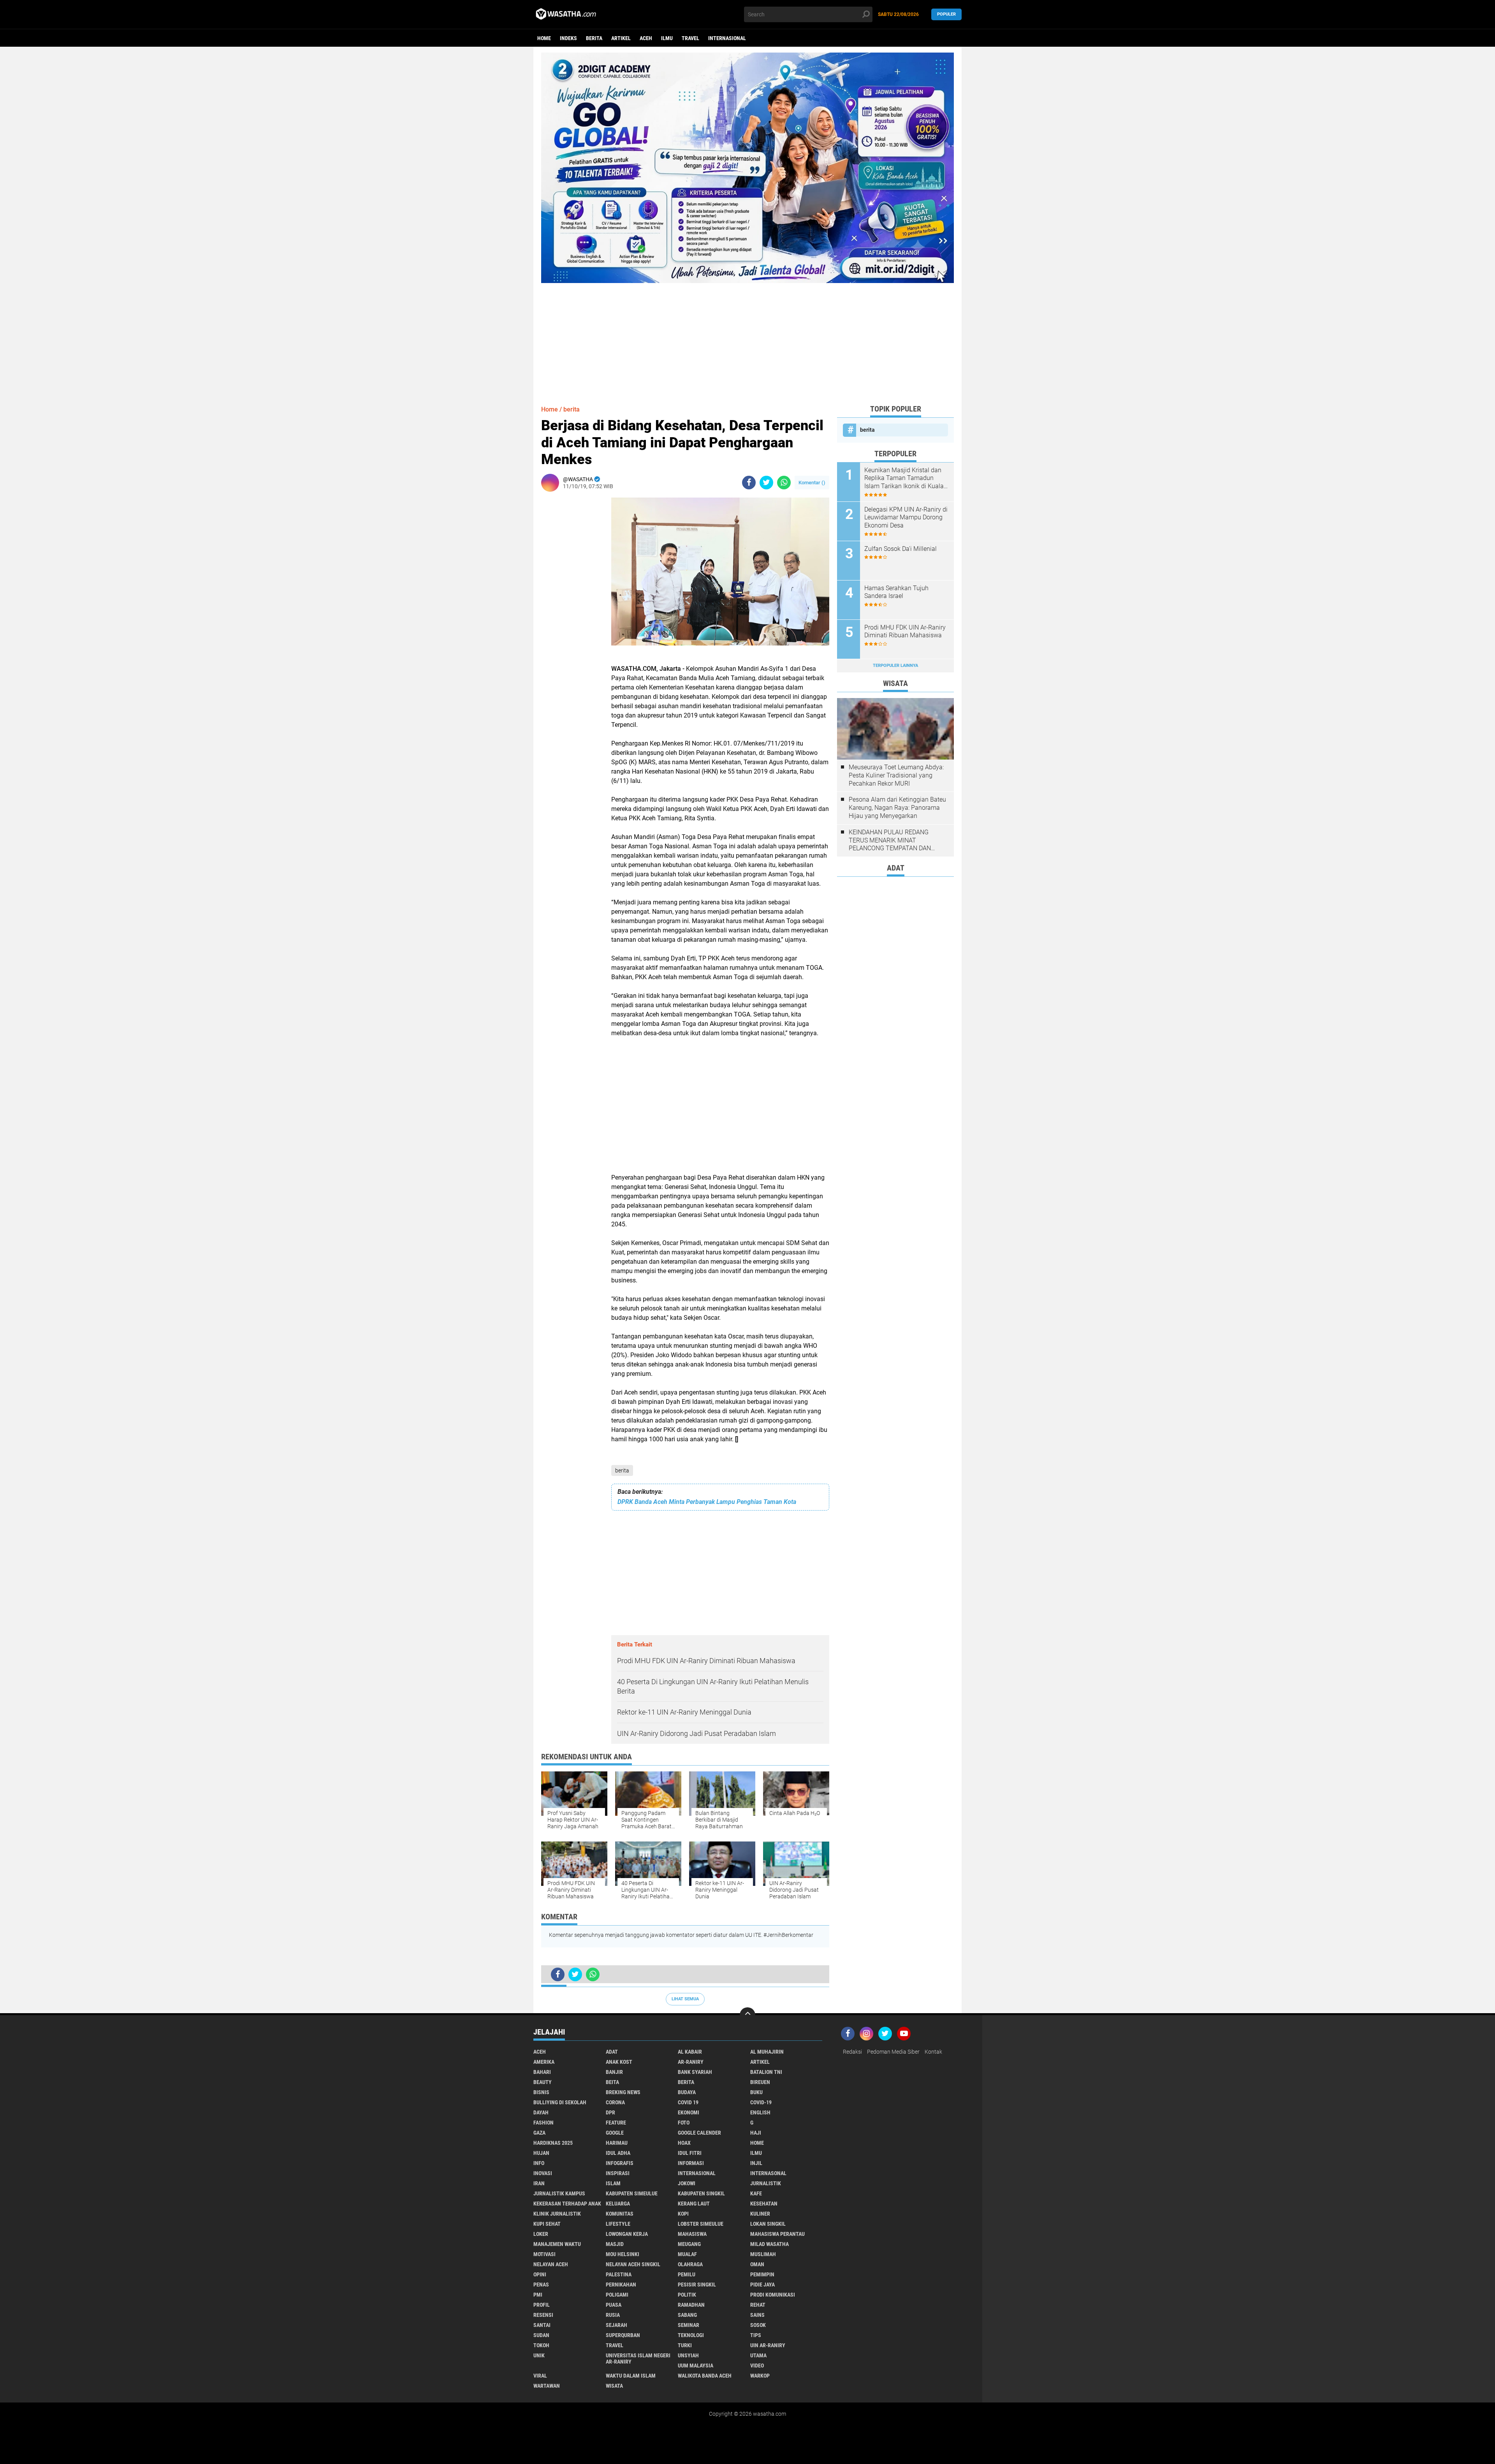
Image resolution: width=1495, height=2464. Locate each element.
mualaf (687, 2254)
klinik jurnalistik (557, 2214)
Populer (946, 14)
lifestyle (618, 2224)
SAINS (757, 2315)
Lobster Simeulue (701, 2224)
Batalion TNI (766, 2072)
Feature (616, 2123)
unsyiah (688, 2355)
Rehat (758, 2305)
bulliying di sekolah (560, 2102)
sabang (687, 2315)
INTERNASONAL (768, 2173)
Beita (612, 2082)
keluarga (618, 2204)
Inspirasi (618, 2173)
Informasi (691, 2163)
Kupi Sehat (547, 2224)
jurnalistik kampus (559, 2193)
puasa (614, 2305)
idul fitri (690, 2153)
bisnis (541, 2092)
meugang (689, 2244)
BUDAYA (687, 2092)
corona (615, 2102)
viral (540, 2376)
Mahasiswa (692, 2234)
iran (539, 2183)
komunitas (620, 2214)
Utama (758, 2355)
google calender (699, 2133)
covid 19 (688, 2102)
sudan (541, 2335)
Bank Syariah (695, 2072)
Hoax (684, 2143)
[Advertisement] (747, 338)
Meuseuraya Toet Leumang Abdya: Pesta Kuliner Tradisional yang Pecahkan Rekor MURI (896, 775)
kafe (756, 2193)
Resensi (543, 2315)
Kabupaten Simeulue (632, 2193)
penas (541, 2285)
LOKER (541, 2234)
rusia (613, 2315)
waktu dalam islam (631, 2376)
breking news (623, 2092)
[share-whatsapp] (784, 483)
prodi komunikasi (773, 2295)
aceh (646, 38)
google (615, 2133)
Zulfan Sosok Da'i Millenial (901, 549)
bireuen (760, 2082)
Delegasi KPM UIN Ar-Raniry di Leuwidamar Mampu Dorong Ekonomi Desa (906, 518)
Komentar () (812, 483)
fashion (543, 2123)
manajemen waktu (557, 2244)
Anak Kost (619, 2062)
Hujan (541, 2153)
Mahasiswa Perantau (777, 2234)
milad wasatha (769, 2244)
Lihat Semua (685, 1999)
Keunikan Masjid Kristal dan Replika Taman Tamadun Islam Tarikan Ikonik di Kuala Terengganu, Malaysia (904, 478)
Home (544, 38)
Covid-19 (761, 2102)
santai (542, 2325)
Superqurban (623, 2335)
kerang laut (694, 2204)
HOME (757, 2143)
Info (539, 2163)
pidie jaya (762, 2285)
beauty (543, 2082)
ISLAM (613, 2183)
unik (539, 2355)
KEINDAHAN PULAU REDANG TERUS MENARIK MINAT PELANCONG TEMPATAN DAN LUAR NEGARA (890, 841)
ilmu (667, 38)
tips (756, 2335)
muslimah (763, 2254)
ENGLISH (760, 2112)
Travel (690, 38)
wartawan (547, 2386)
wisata (614, 2386)
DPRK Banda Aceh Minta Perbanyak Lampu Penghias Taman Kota (707, 1502)
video (757, 2366)
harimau (617, 2143)
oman (757, 2264)
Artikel (621, 38)
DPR (610, 2112)
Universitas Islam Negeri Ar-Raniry (638, 2358)
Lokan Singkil (768, 2224)
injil (756, 2163)
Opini (540, 2274)
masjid (615, 2244)
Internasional (727, 38)
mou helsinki (623, 2254)
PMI (538, 2295)
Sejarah (616, 2325)
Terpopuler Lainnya (895, 666)
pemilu (687, 2274)
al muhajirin (767, 2052)
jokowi (687, 2183)
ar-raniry (691, 2062)
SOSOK (758, 2325)
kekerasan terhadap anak (567, 2204)
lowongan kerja (627, 2234)
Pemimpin (762, 2274)
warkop (760, 2376)
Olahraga (690, 2264)
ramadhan (691, 2305)
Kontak (933, 2052)
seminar (689, 2325)
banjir (614, 2072)
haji (756, 2133)
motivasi (544, 2254)
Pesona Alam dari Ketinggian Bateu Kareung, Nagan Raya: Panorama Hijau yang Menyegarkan (897, 808)
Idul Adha (618, 2153)
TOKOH (541, 2345)
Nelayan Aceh (551, 2264)
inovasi (543, 2173)
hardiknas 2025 (553, 2143)
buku (756, 2092)
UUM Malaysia (696, 2366)
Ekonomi (689, 2112)
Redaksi (852, 2052)
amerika (544, 2062)
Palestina (619, 2274)
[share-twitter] (766, 483)
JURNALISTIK (766, 2183)
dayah (541, 2112)
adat (612, 2052)
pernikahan (621, 2285)
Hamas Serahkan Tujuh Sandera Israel (896, 592)
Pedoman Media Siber (893, 2052)
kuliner (760, 2214)
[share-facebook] (749, 483)
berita (594, 38)
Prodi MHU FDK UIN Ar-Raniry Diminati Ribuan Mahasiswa (905, 631)
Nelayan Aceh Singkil (633, 2264)
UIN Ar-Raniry (768, 2345)
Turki (685, 2345)
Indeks (568, 38)
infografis (620, 2163)
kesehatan (764, 2204)
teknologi (691, 2335)
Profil (542, 2305)
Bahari (542, 2072)
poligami (617, 2295)
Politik (687, 2295)
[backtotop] (747, 2015)
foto (684, 2123)
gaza (539, 2133)
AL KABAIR (690, 2052)
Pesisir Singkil (697, 2285)
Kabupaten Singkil (701, 2193)
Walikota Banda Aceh (705, 2376)
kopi (683, 2214)
